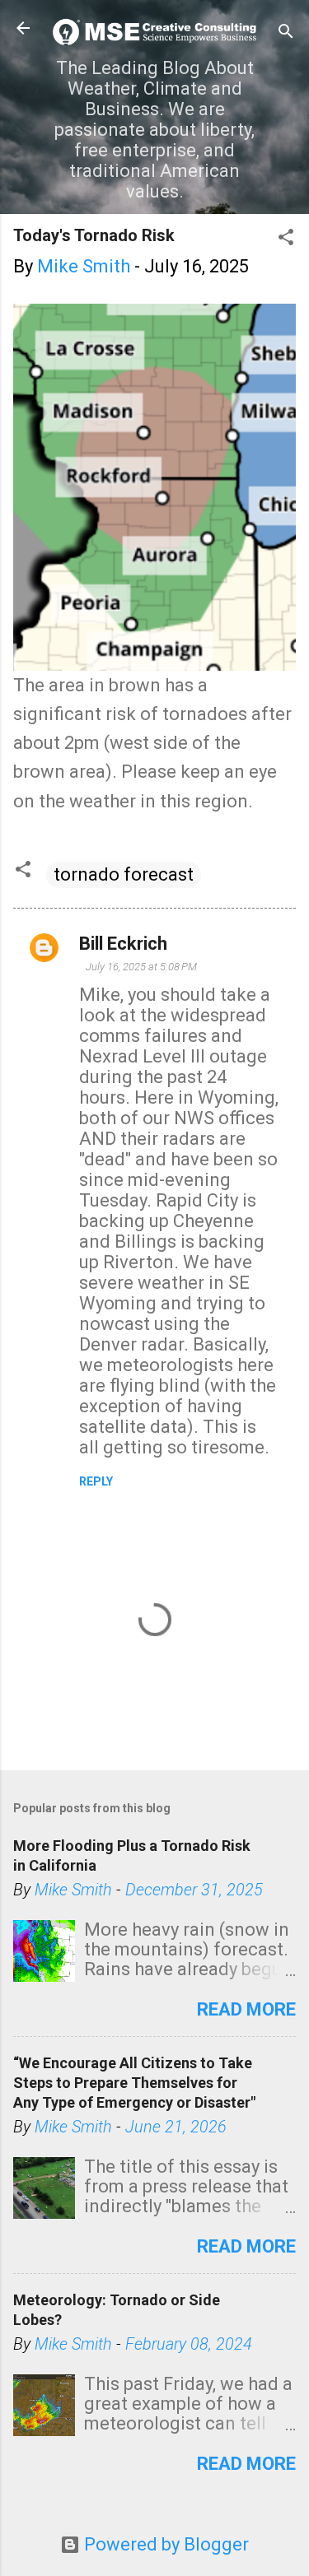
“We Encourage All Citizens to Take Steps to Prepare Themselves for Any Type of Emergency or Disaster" (134, 2083)
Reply (96, 1481)
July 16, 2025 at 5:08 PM (141, 967)
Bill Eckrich (123, 944)
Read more (246, 2009)
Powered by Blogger (164, 2544)
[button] (286, 239)
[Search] (286, 33)
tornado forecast (124, 874)
